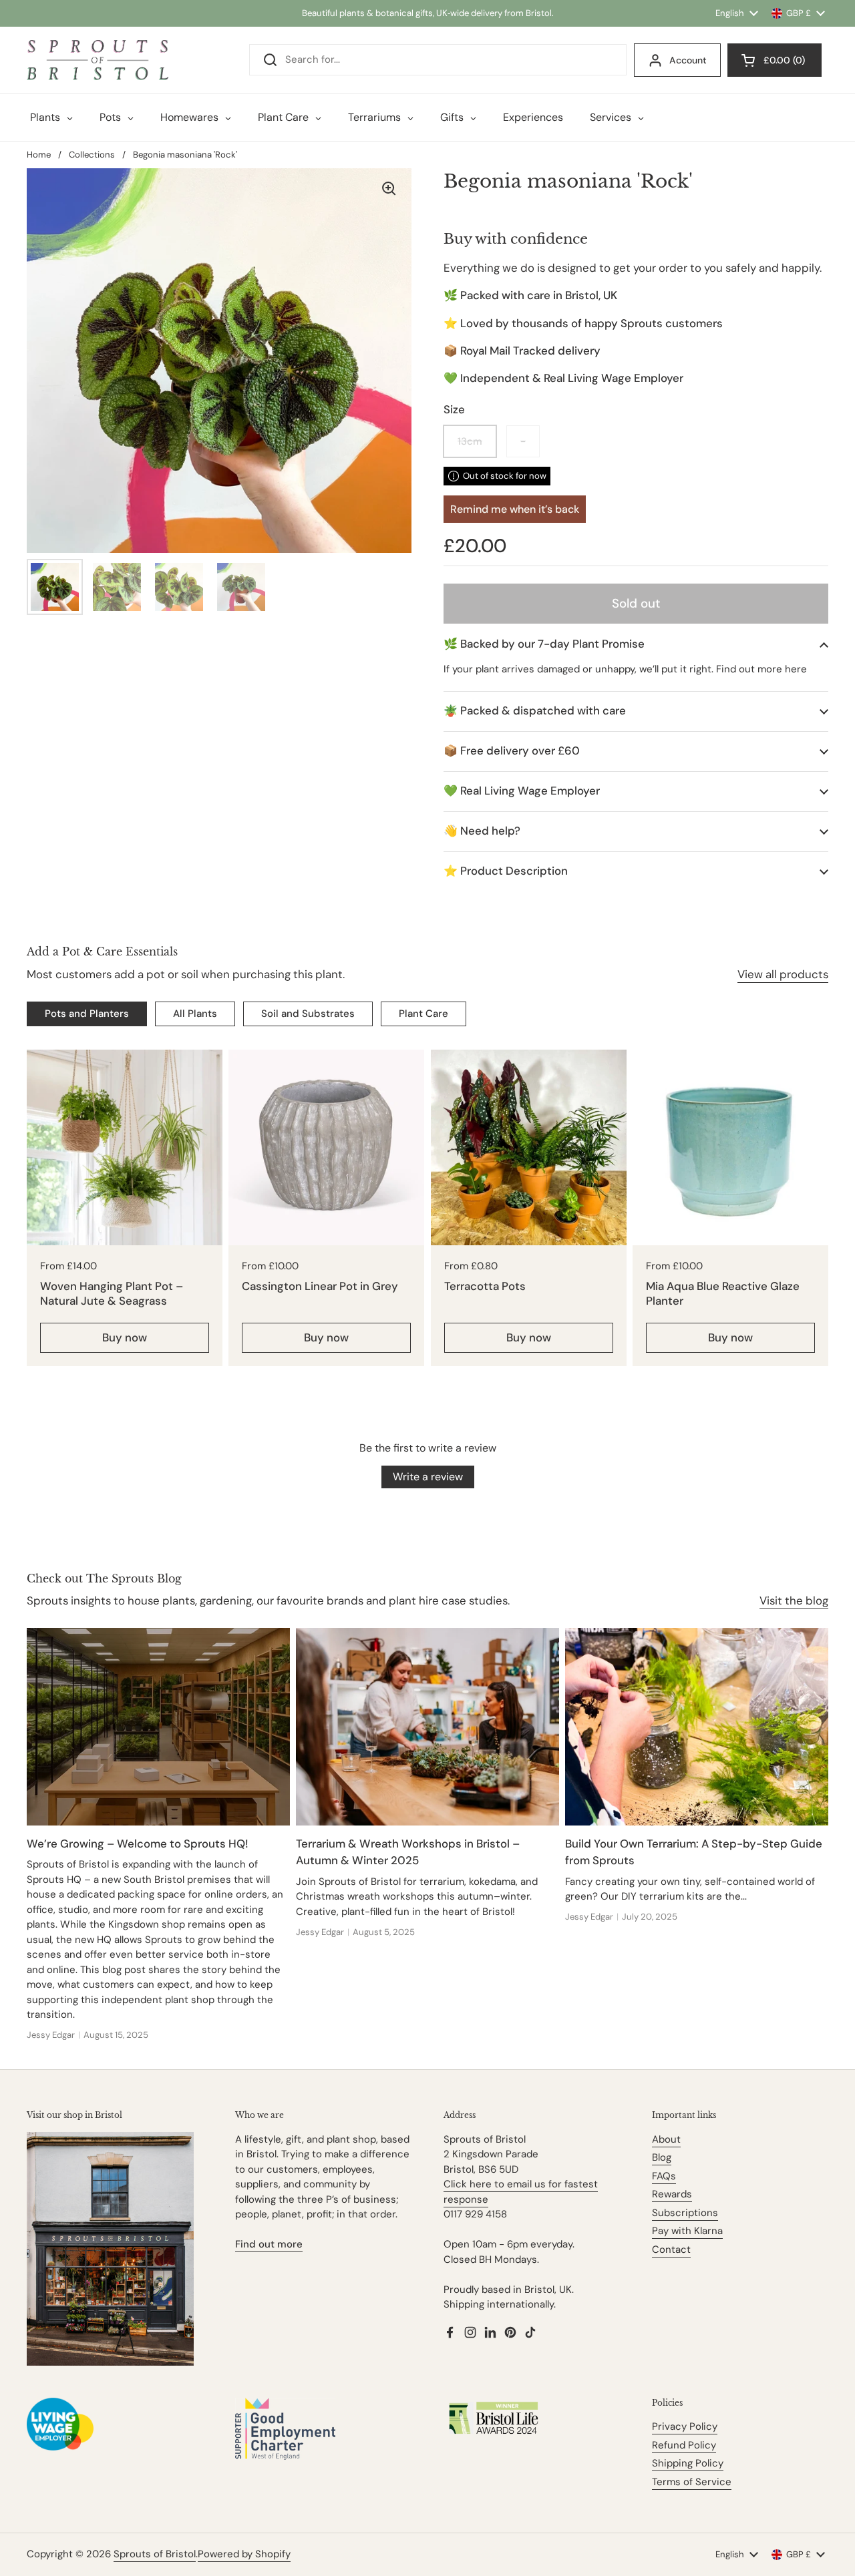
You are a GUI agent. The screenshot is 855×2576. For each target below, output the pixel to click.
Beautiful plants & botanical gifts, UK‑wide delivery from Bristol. (428, 13)
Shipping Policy (688, 2463)
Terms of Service (692, 2482)
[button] (636, 644)
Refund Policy (684, 2445)
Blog (662, 2157)
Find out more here (761, 669)
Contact (671, 2249)
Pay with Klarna (687, 2231)
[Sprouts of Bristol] (98, 60)
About (666, 2139)
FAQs (664, 2176)
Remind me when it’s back (515, 509)
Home (39, 155)
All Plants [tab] (195, 1014)
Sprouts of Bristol (155, 2554)
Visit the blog (794, 1600)
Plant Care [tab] (423, 1014)
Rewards (672, 2194)
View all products (783, 974)
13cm (470, 441)
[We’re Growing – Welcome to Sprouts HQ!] (158, 1726)
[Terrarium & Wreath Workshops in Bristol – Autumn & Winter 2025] (427, 1726)
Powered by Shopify (244, 2554)
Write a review (428, 1477)
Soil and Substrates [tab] (308, 1014)
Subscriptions (685, 2213)
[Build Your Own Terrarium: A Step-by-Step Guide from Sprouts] (697, 1726)
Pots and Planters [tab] (87, 1014)
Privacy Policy (685, 2426)
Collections (92, 155)
